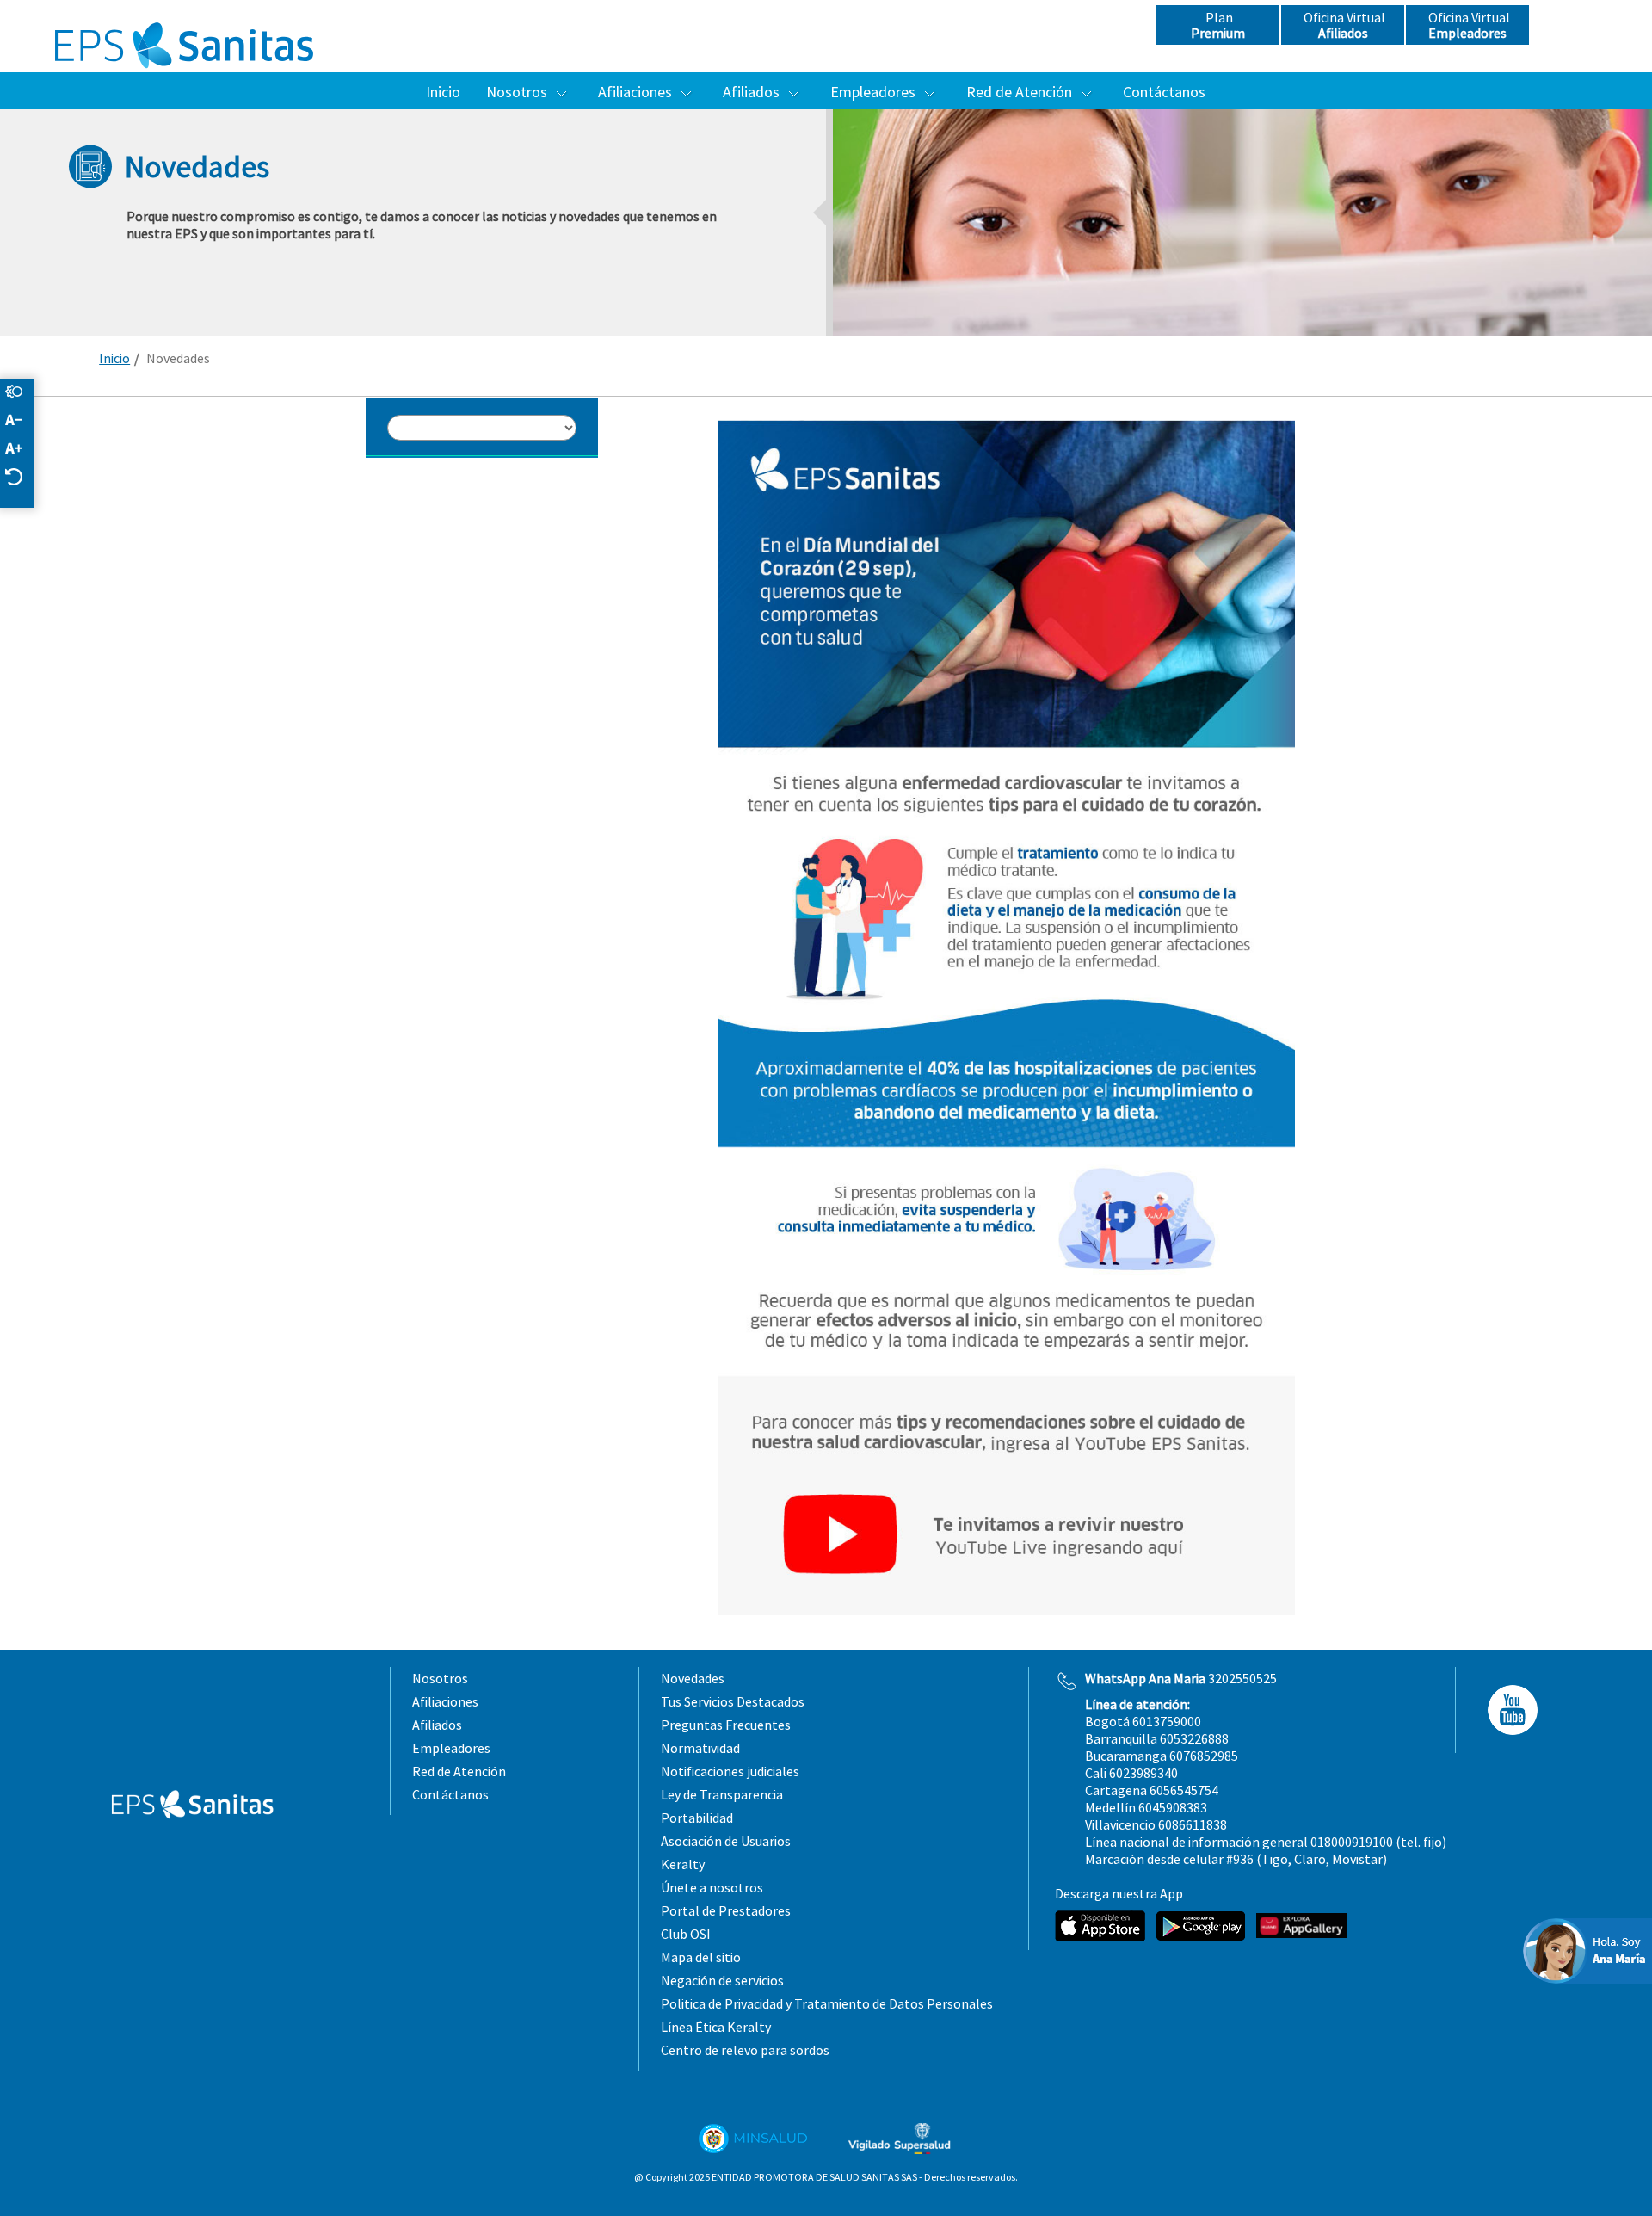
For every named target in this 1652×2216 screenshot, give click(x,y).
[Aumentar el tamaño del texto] (22, 450)
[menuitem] (443, 92)
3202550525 (1181, 1678)
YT (1507, 1710)
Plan (1218, 25)
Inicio (114, 358)
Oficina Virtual (1343, 25)
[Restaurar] (22, 478)
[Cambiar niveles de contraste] (22, 393)
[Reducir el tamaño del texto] (22, 421)
